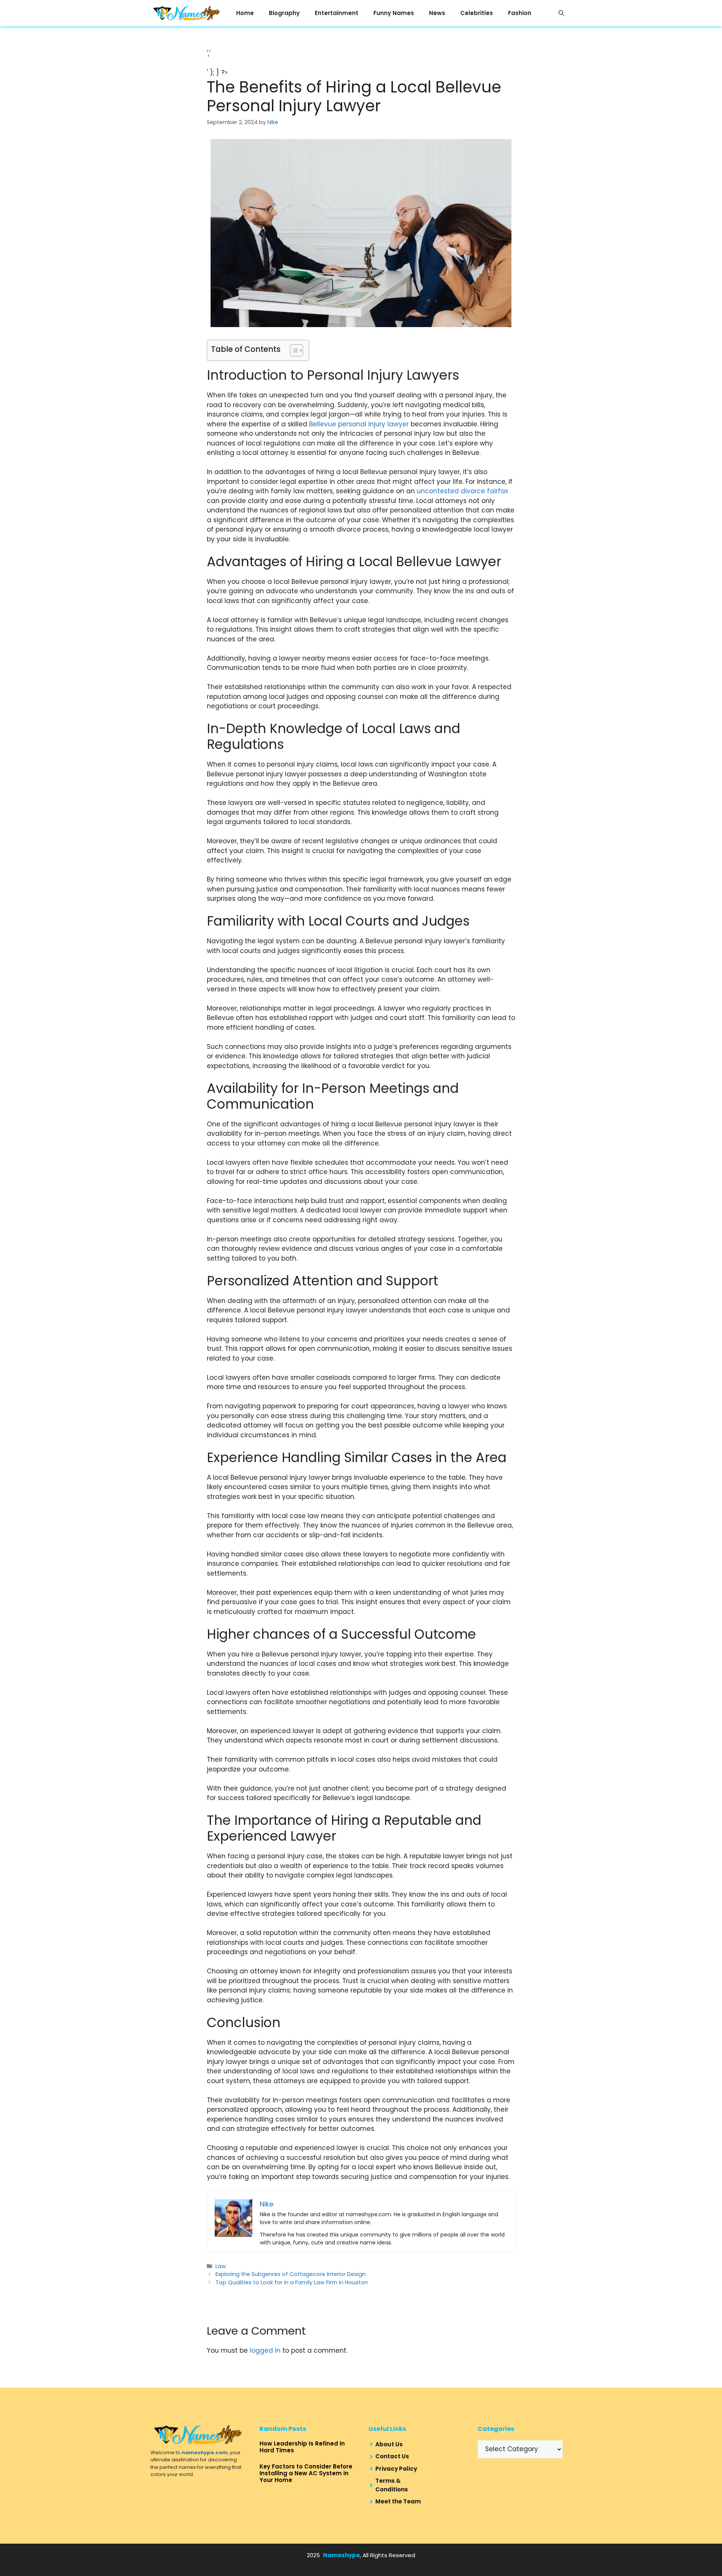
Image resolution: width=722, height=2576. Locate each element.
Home (245, 13)
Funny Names (394, 13)
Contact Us (392, 2456)
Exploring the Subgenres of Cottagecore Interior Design (290, 2274)
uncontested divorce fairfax (462, 491)
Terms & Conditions (392, 2485)
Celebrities (477, 13)
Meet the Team (398, 2501)
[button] (561, 13)
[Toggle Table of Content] (293, 350)
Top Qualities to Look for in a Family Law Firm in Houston (292, 2282)
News (437, 13)
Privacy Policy (396, 2469)
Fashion (520, 13)
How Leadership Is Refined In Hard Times (302, 2447)
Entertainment (337, 13)
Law (221, 2266)
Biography (284, 13)
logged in (265, 2350)
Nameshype (341, 2555)
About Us (389, 2444)
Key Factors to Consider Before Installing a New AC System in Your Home (306, 2473)
